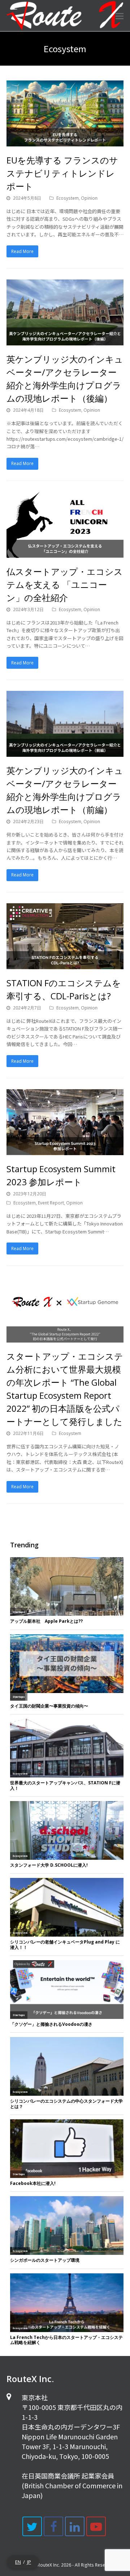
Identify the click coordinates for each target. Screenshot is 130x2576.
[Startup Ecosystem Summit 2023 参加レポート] (65, 1151)
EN (18, 2562)
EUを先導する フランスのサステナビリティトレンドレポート (62, 173)
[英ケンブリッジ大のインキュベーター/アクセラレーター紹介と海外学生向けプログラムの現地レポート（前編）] (65, 753)
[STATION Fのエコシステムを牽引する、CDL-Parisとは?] (65, 965)
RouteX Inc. (49, 2565)
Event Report (51, 1203)
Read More (22, 251)
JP (29, 2562)
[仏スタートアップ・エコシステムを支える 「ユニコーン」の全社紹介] (65, 553)
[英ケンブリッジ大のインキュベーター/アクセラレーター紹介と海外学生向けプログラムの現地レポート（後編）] (65, 341)
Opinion (89, 198)
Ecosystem (68, 198)
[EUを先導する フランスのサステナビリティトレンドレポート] (65, 142)
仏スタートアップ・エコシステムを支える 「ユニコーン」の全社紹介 (65, 584)
